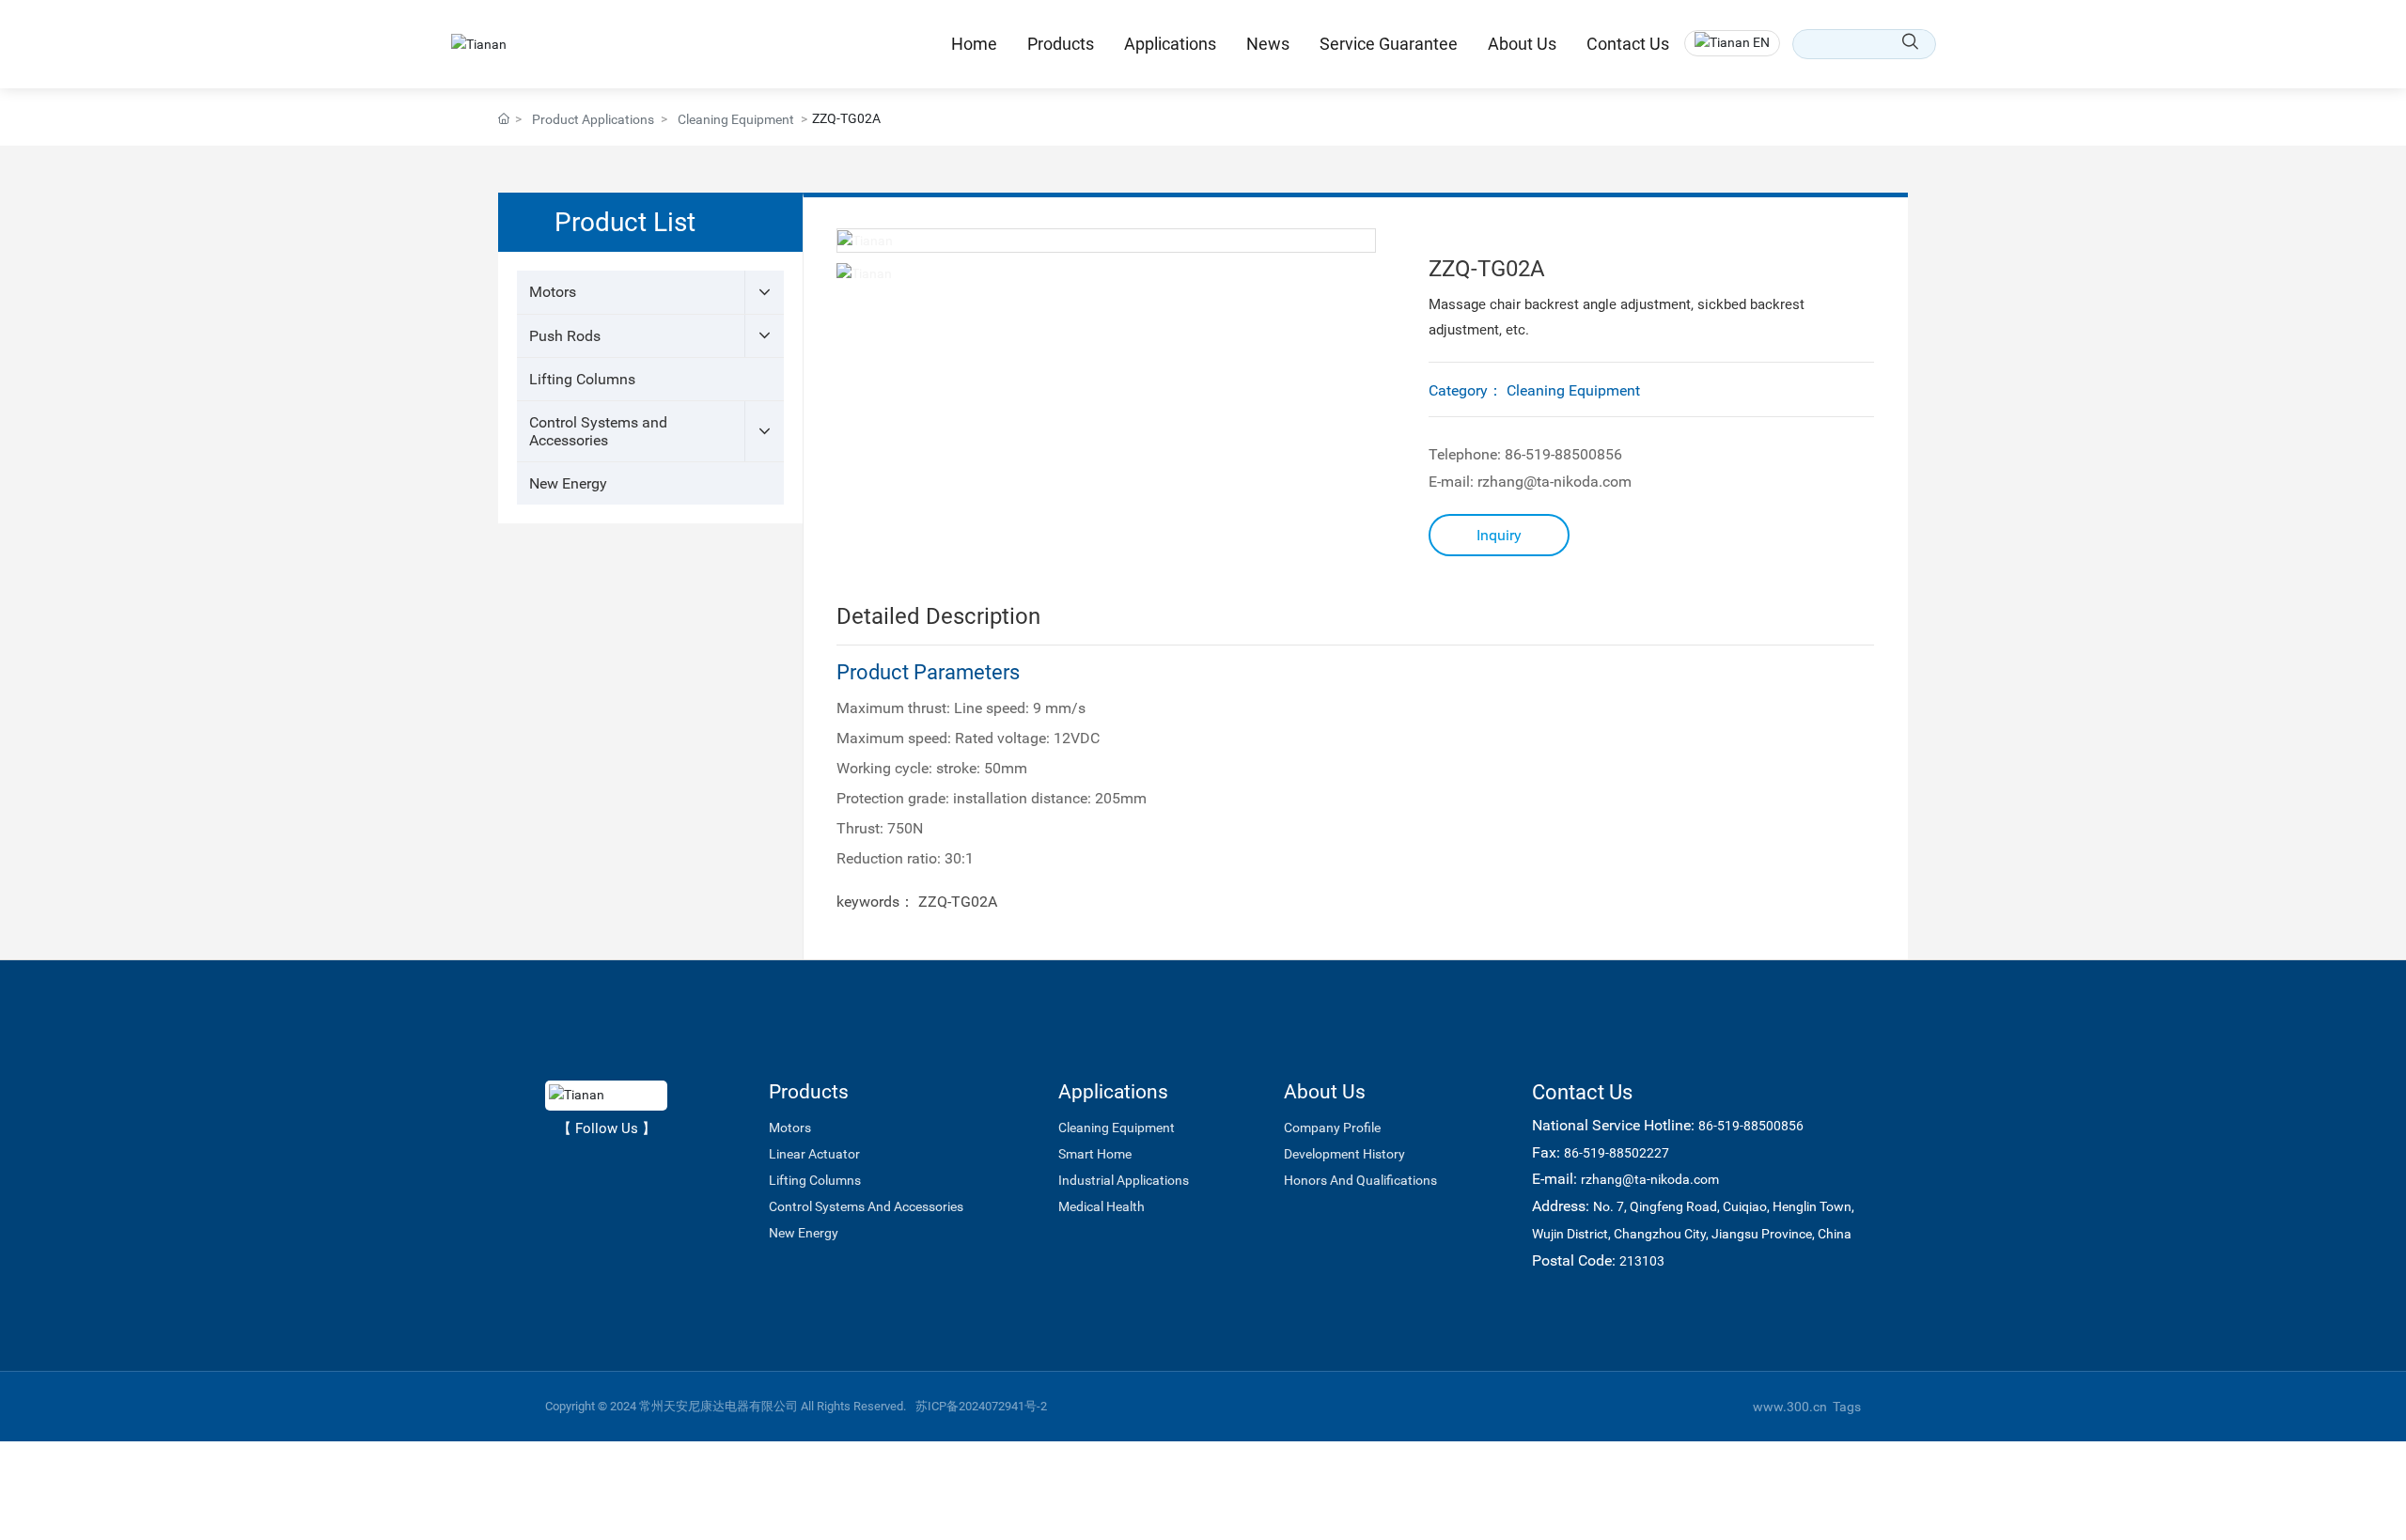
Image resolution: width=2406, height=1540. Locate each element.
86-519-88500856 (1562, 454)
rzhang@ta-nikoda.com (1555, 482)
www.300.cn (1790, 1407)
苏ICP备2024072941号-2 (981, 1406)
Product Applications (593, 119)
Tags (1847, 1407)
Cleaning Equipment (736, 119)
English (1734, 121)
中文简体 (1739, 89)
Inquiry (1499, 535)
